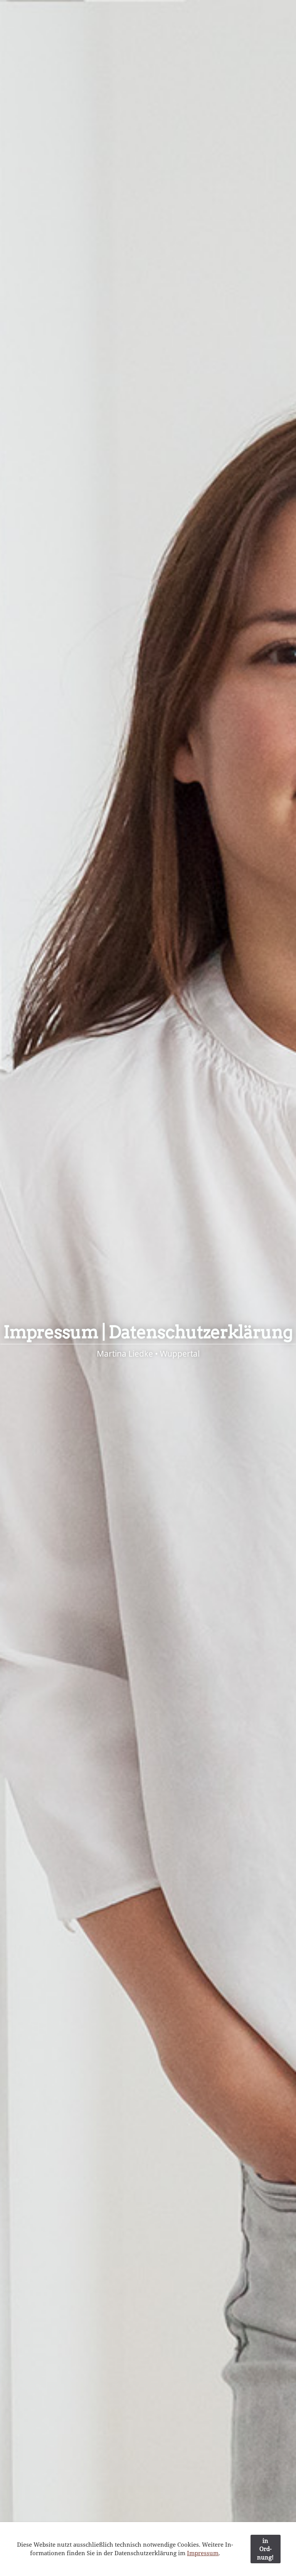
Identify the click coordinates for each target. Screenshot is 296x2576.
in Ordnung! (265, 2549)
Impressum (203, 2553)
